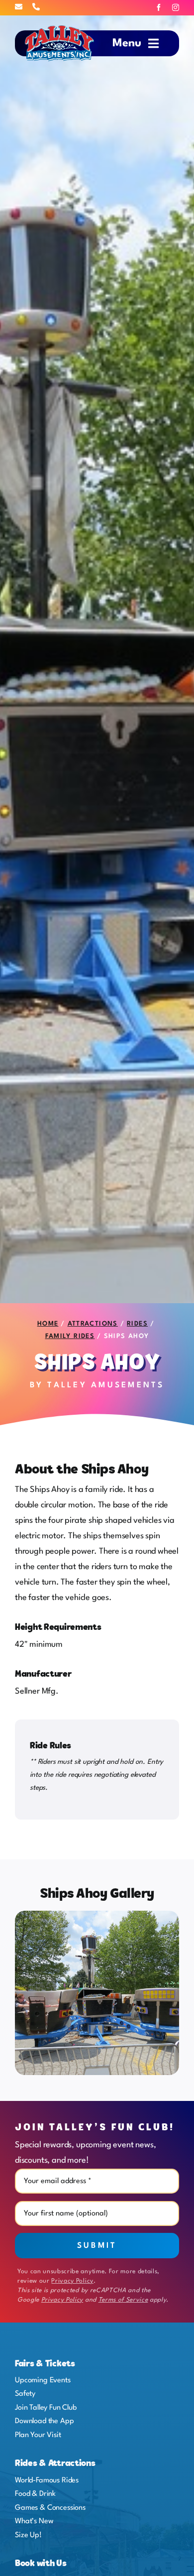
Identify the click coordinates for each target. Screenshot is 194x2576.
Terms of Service (123, 2300)
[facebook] (159, 7)
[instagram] (176, 7)
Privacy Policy (72, 2281)
